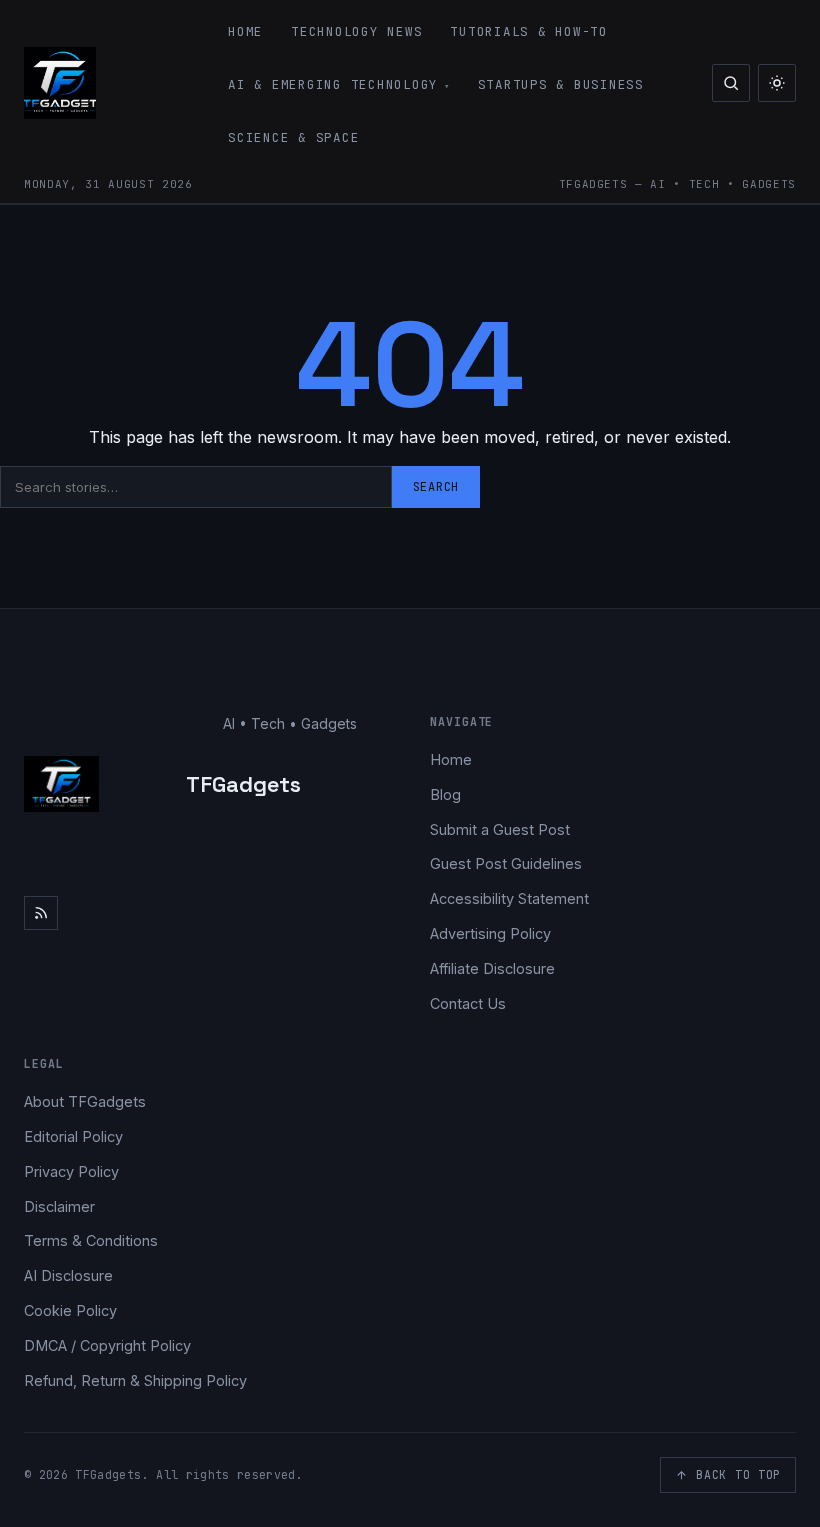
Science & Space (293, 137)
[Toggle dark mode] (777, 83)
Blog (445, 794)
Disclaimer (59, 1206)
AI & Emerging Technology (333, 84)
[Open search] (731, 83)
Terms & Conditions (91, 1240)
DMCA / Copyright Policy (107, 1345)
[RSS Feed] (41, 913)
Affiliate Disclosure (492, 968)
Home (245, 31)
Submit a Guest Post (500, 829)
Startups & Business (561, 84)
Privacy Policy (71, 1171)
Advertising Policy (490, 933)
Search (436, 487)
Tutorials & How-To (529, 31)
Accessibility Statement (509, 898)
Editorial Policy (73, 1136)
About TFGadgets (85, 1101)
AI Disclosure (68, 1275)
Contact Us (468, 1003)
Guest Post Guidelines (506, 863)
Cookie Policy (70, 1310)
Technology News (356, 31)
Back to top (738, 1474)
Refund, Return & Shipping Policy (135, 1380)
